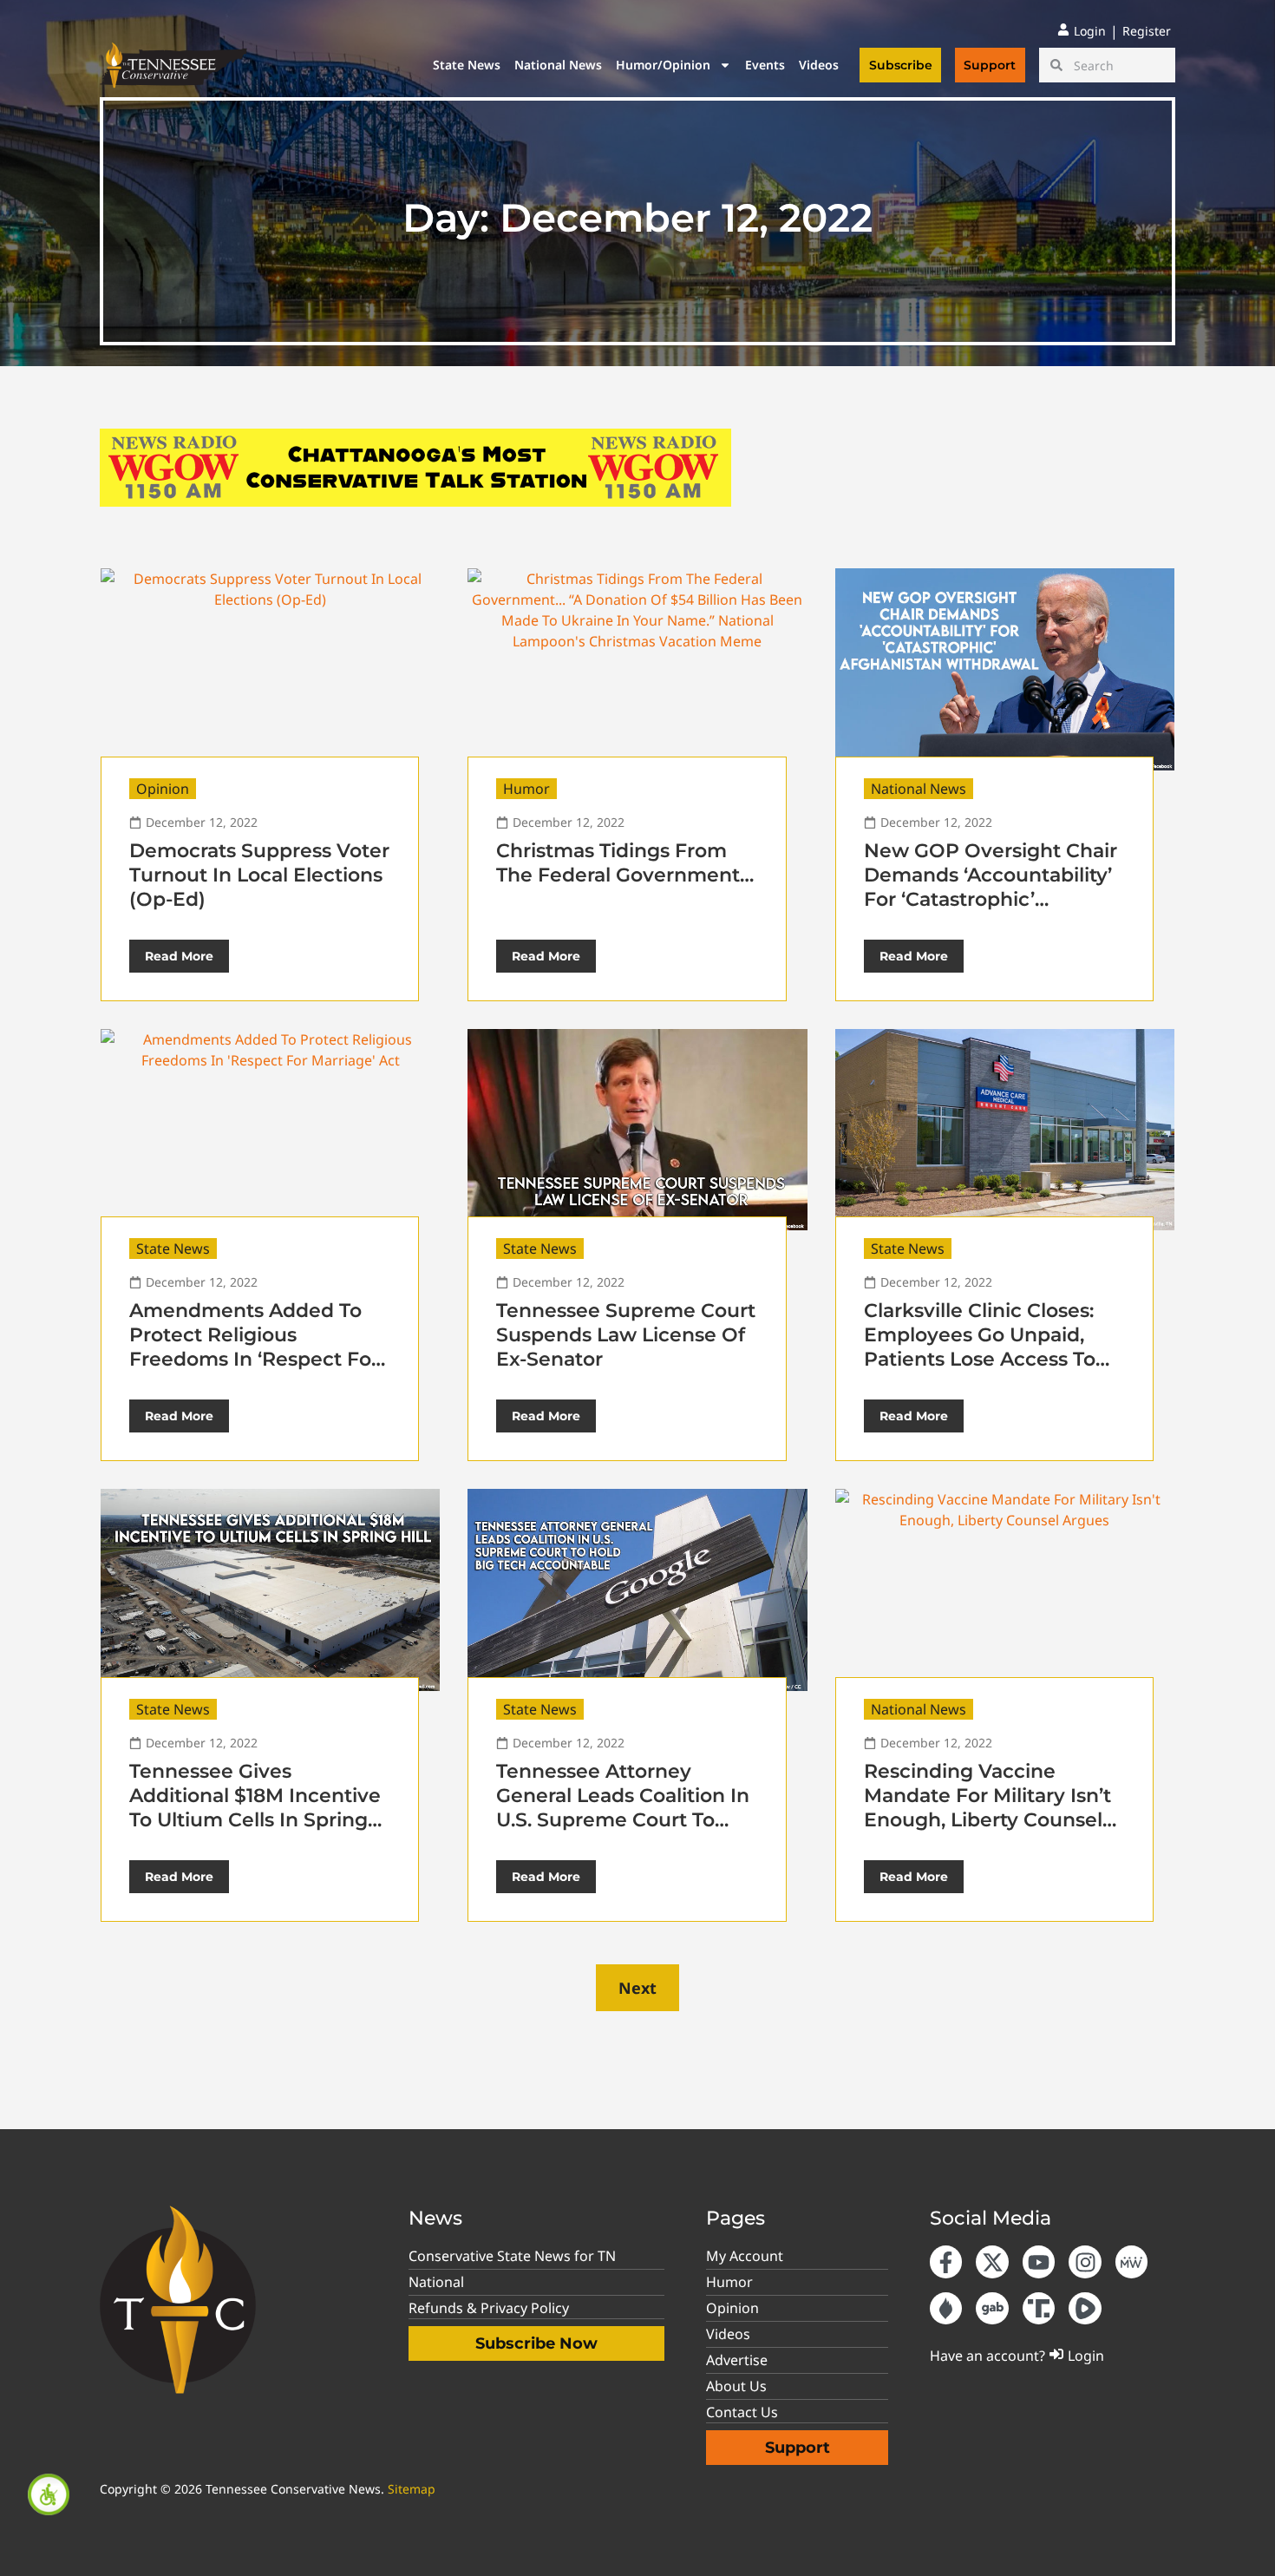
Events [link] (765, 65)
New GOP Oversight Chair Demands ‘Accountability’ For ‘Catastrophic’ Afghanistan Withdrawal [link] (991, 887)
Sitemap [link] (412, 2489)
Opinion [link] (163, 789)
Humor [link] (526, 789)
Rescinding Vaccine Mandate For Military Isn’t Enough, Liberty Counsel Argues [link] (987, 1808)
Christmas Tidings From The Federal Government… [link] (625, 863)
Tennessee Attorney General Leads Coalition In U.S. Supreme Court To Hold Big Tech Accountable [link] (623, 1820)
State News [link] (467, 65)
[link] (49, 2494)
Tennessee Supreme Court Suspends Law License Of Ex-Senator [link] (626, 1335)
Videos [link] (819, 65)
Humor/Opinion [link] (663, 65)
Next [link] (637, 1988)
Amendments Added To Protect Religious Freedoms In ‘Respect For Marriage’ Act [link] (254, 1347)
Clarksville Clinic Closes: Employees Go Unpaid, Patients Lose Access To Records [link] (980, 1347)
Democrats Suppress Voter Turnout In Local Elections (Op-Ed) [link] (259, 875)
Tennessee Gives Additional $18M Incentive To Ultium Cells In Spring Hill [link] (255, 1808)
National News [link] (558, 65)
